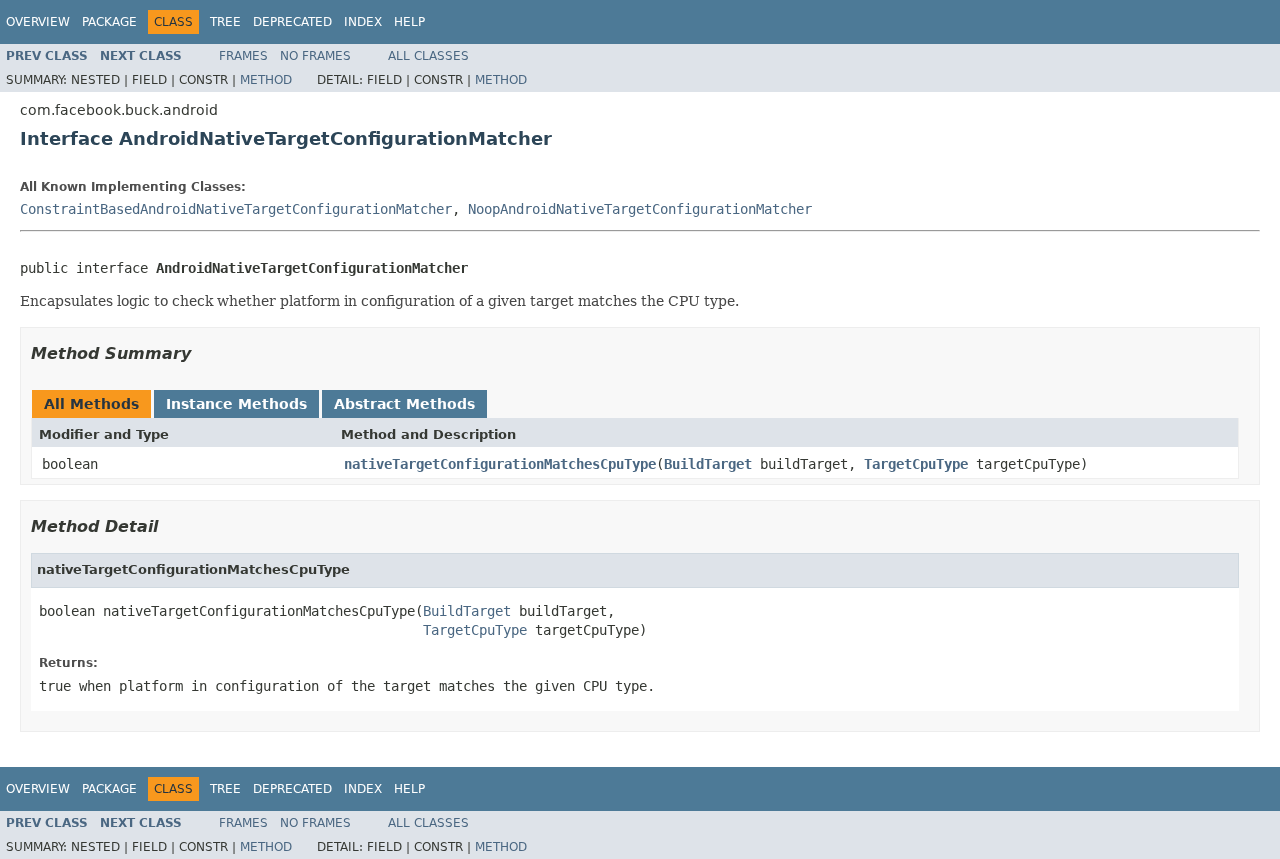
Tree (225, 22)
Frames (243, 56)
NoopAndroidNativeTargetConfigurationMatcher (640, 209)
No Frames (315, 56)
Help (409, 22)
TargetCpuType (916, 464)
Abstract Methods (404, 404)
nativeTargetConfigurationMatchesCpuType (500, 464)
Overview (38, 22)
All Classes (428, 56)
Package (109, 22)
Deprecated (292, 22)
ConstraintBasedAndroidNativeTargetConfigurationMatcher (236, 209)
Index (363, 22)
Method (266, 80)
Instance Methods (236, 404)
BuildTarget (708, 464)
